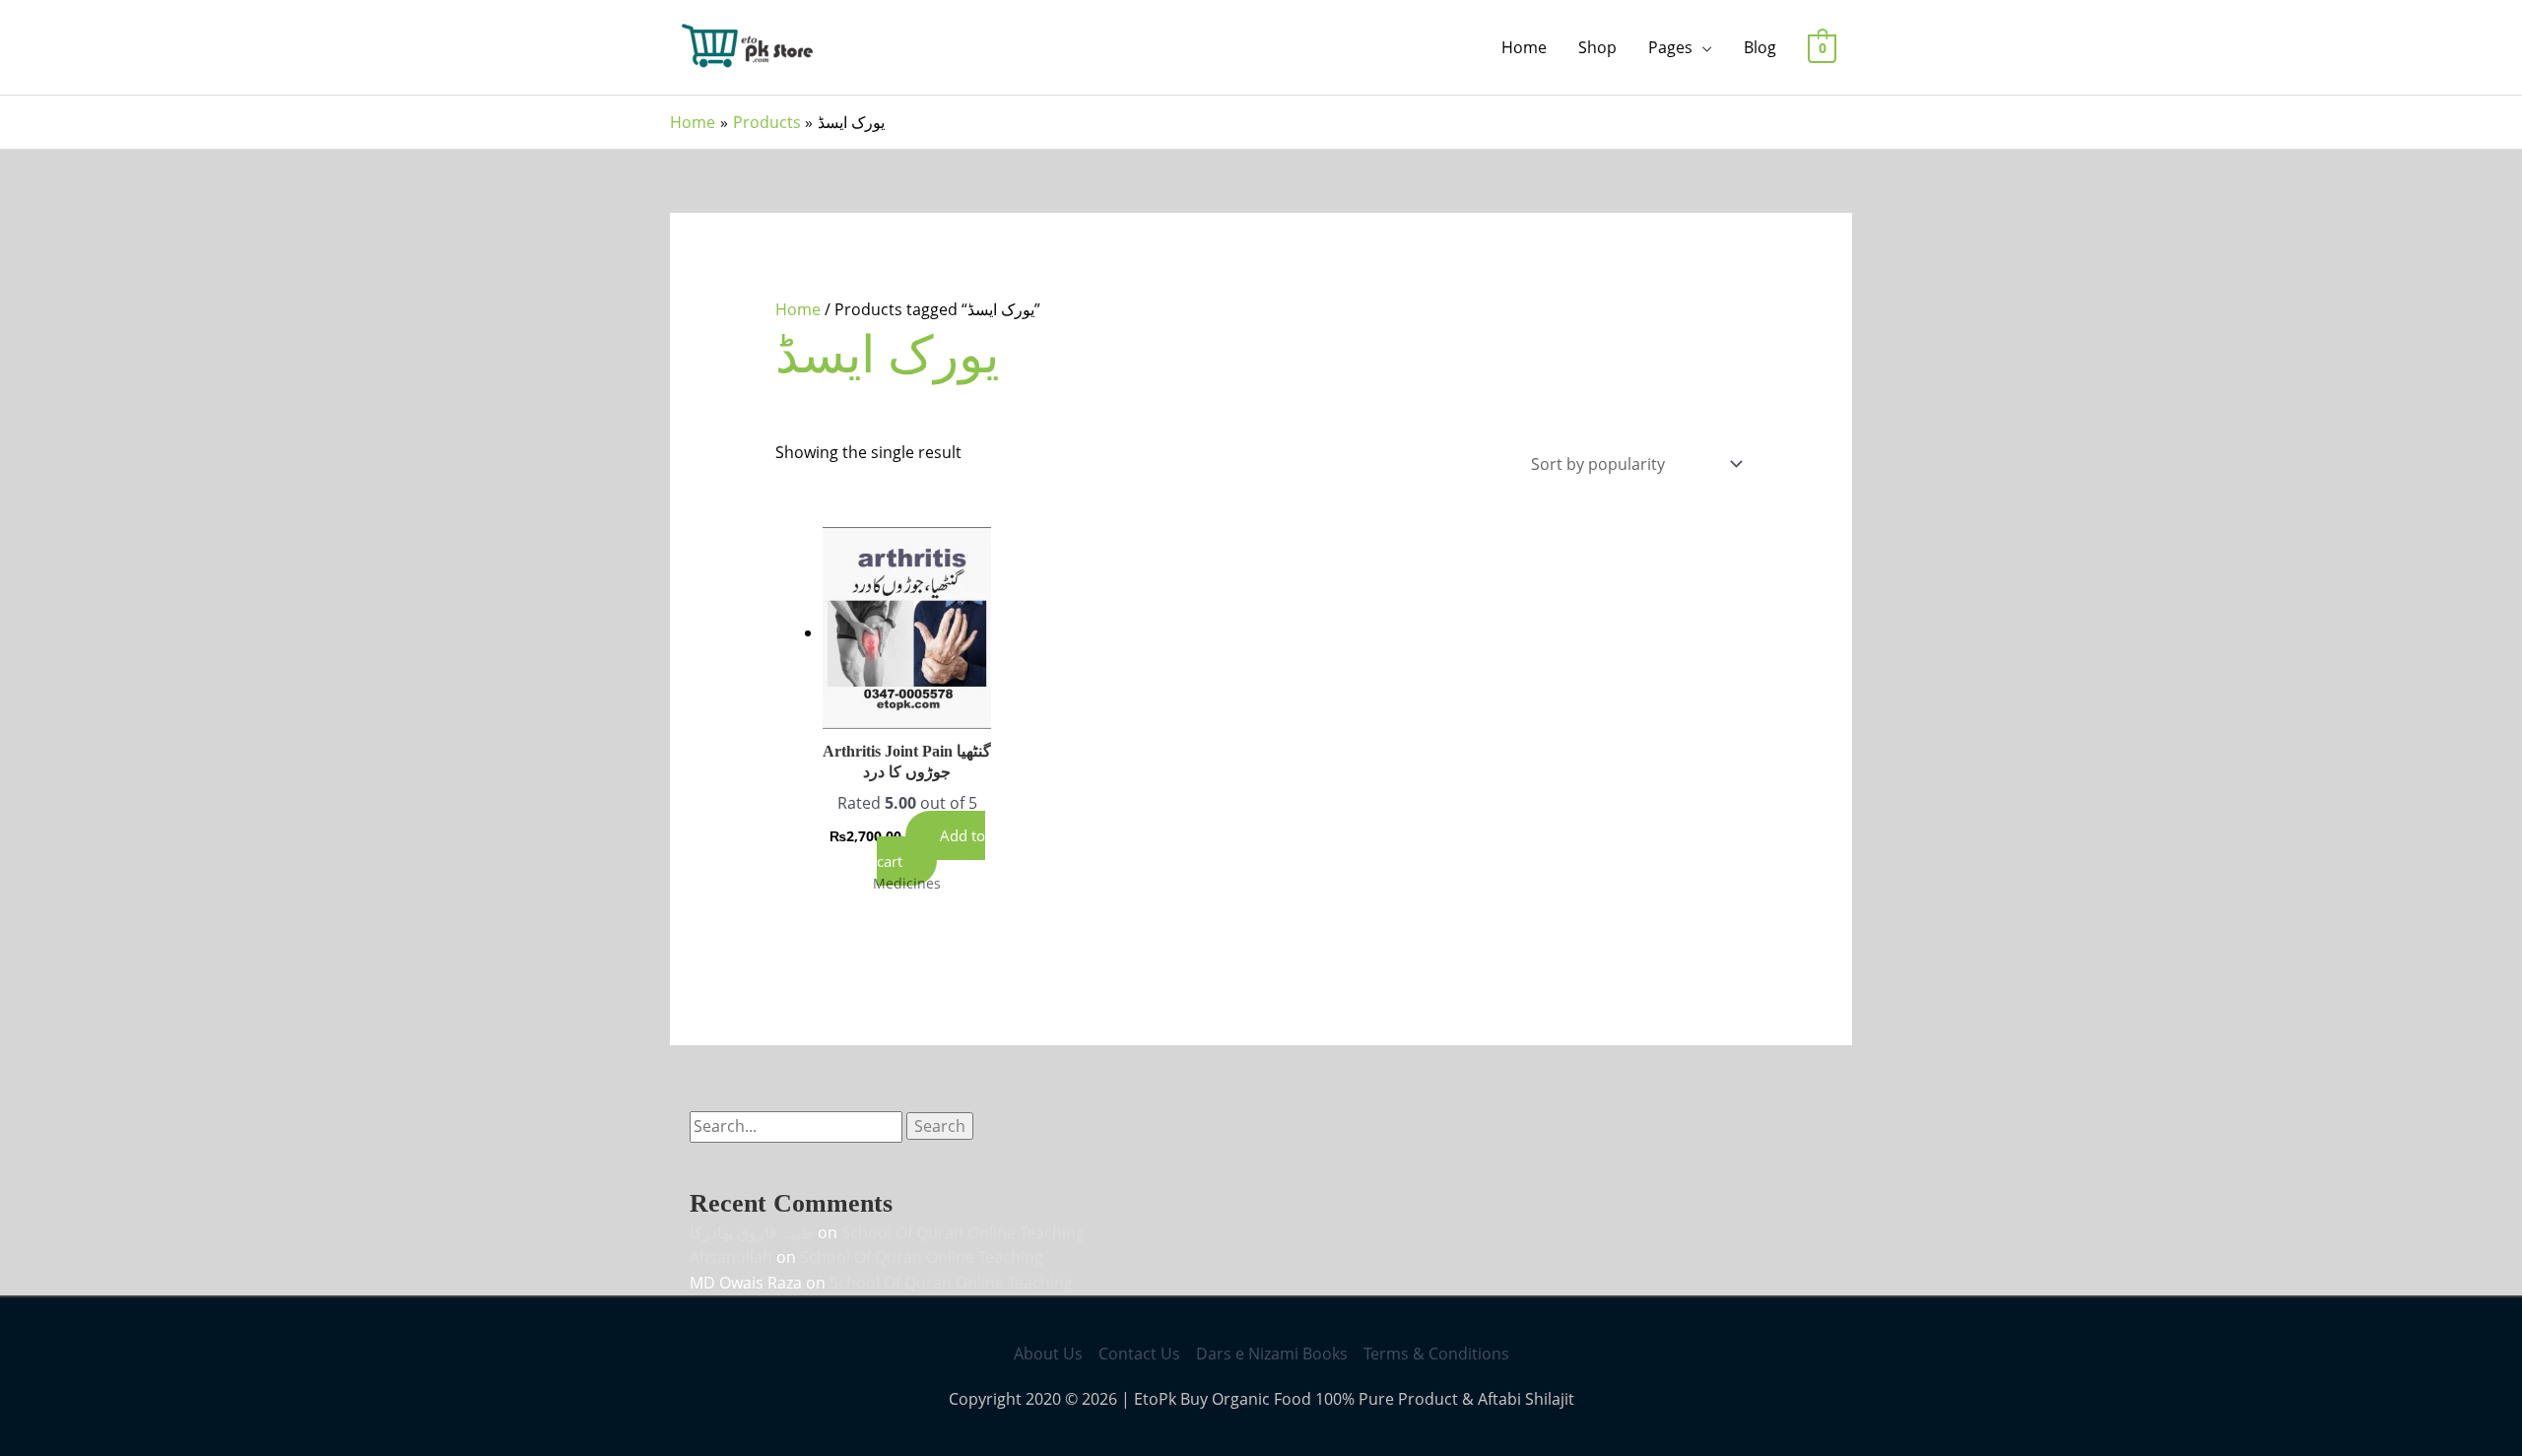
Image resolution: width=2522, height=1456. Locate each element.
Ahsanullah (731, 1257)
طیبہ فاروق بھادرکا (752, 1232)
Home (1524, 47)
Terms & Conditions (1436, 1354)
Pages (1670, 47)
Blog (1760, 47)
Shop (1597, 47)
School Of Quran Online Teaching (963, 1232)
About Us (1048, 1354)
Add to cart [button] (931, 848)
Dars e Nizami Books (1272, 1354)
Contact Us (1139, 1354)
